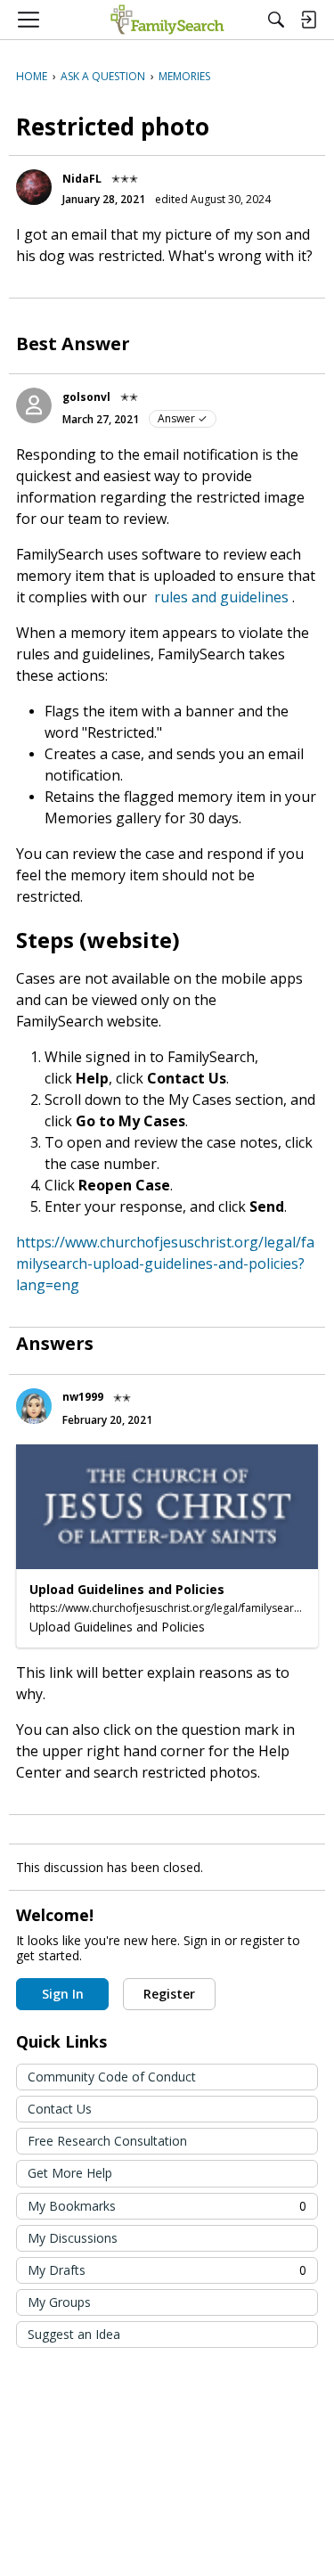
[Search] (276, 20)
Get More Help (70, 2173)
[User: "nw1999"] (34, 1406)
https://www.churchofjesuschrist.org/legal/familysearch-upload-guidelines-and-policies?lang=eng (165, 1263)
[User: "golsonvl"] (34, 405)
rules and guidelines (221, 597)
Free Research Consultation (107, 2141)
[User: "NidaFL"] (34, 187)
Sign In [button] (63, 1994)
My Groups (59, 2302)
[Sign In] (308, 20)
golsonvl (86, 397)
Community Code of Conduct (112, 2077)
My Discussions (73, 2238)
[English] (167, 20)
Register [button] (169, 1994)
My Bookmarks (167, 2206)
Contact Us (60, 2109)
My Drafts (167, 2270)
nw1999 (83, 1397)
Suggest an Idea (74, 2334)
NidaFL (82, 179)
